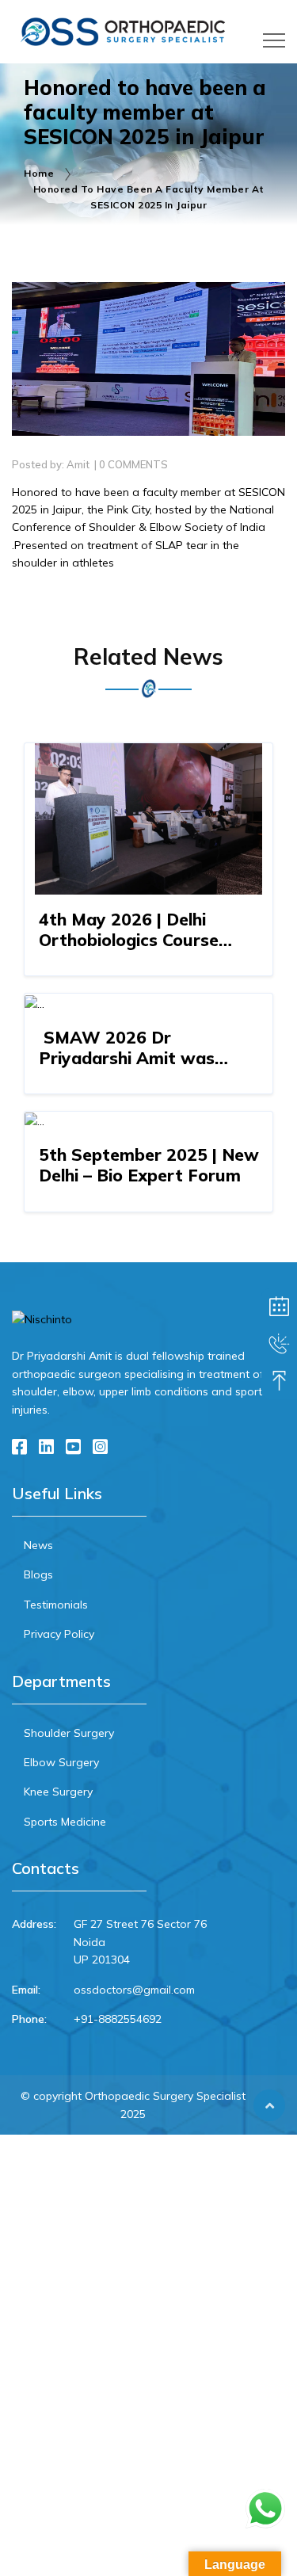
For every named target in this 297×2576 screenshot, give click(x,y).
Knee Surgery (58, 1792)
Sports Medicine (65, 1822)
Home (39, 173)
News (38, 1545)
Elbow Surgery (61, 1762)
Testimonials (56, 1605)
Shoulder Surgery (69, 1733)
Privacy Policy (59, 1634)
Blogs (38, 1574)
